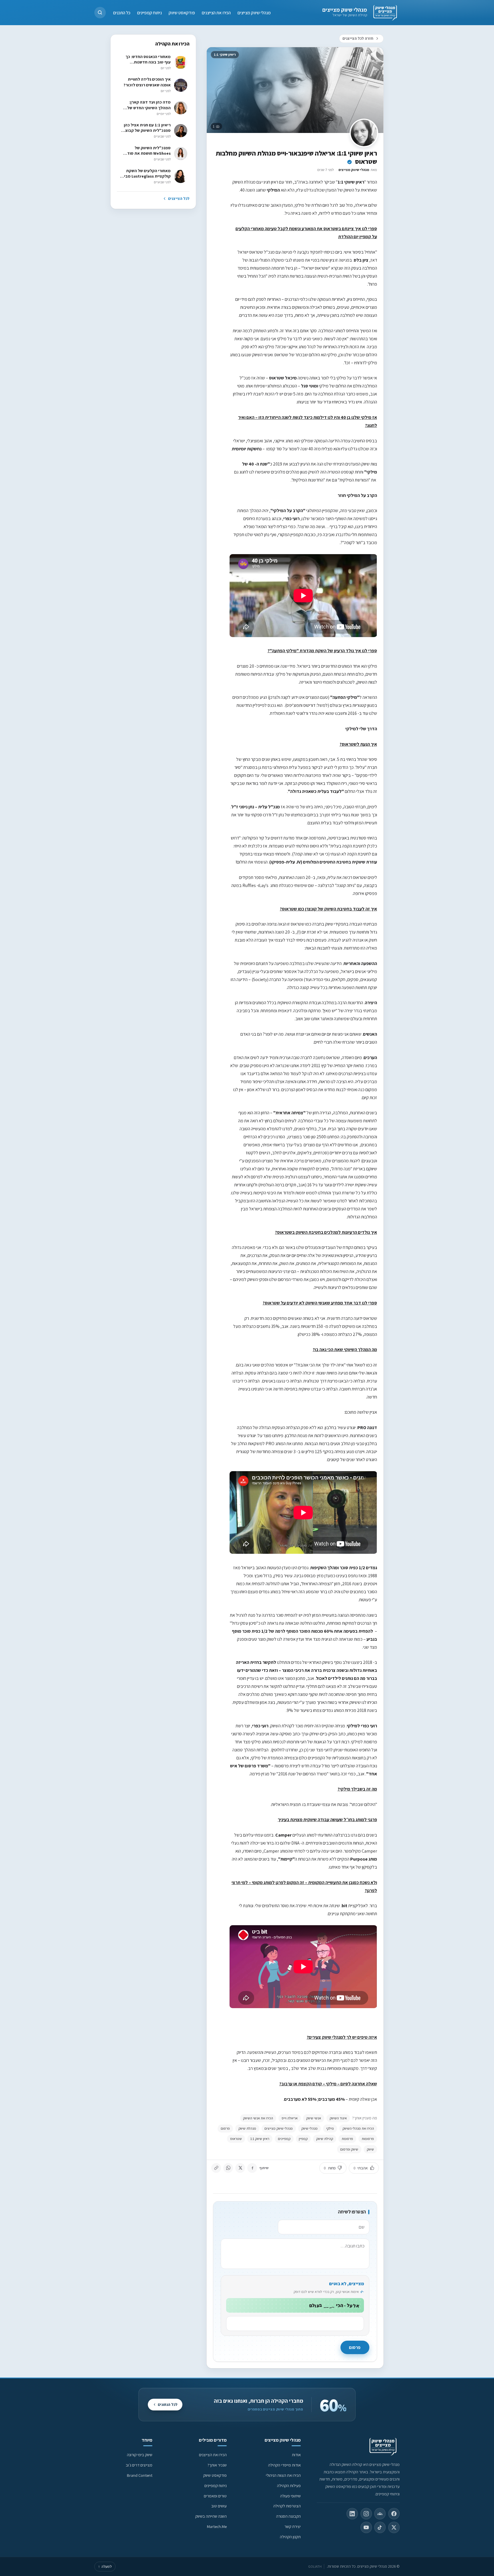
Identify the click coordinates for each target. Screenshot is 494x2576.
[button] (100, 13)
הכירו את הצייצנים (216, 12)
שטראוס (236, 2139)
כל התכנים (122, 12)
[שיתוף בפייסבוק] (252, 2168)
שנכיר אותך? (217, 2465)
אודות (296, 2455)
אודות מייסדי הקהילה (284, 2465)
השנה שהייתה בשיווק (211, 2516)
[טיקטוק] (380, 2527)
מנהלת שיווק (247, 2128)
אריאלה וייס (290, 2118)
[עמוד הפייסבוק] (394, 2514)
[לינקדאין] (352, 2514)
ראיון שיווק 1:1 (260, 2139)
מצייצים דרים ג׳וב (139, 2465)
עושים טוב (219, 2506)
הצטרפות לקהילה (287, 2506)
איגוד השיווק (338, 2118)
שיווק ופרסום (349, 2149)
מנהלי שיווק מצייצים (345, 10)
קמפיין (303, 2139)
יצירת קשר (293, 2526)
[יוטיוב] (366, 2527)
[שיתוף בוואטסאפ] (228, 2168)
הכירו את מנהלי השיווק (358, 2128)
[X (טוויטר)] (394, 2527)
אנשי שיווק (314, 2118)
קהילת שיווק (325, 2139)
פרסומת (347, 2139)
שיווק (370, 2149)
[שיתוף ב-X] (240, 2168)
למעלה (105, 2566)
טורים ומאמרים (215, 2496)
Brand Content (140, 2475)
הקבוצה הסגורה (288, 2516)
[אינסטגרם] (366, 2514)
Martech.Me (217, 2526)
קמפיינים (284, 2139)
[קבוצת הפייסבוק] (380, 2514)
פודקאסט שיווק (182, 12)
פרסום (225, 2128)
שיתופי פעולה (290, 2496)
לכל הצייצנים (179, 198)
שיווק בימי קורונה (140, 2455)
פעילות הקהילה (289, 2486)
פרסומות (368, 2139)
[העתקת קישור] (216, 2168)
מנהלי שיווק (309, 2128)
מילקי (330, 2128)
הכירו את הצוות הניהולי (283, 2475)
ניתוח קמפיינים (150, 12)
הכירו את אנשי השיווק (258, 2118)
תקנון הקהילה (290, 2537)
